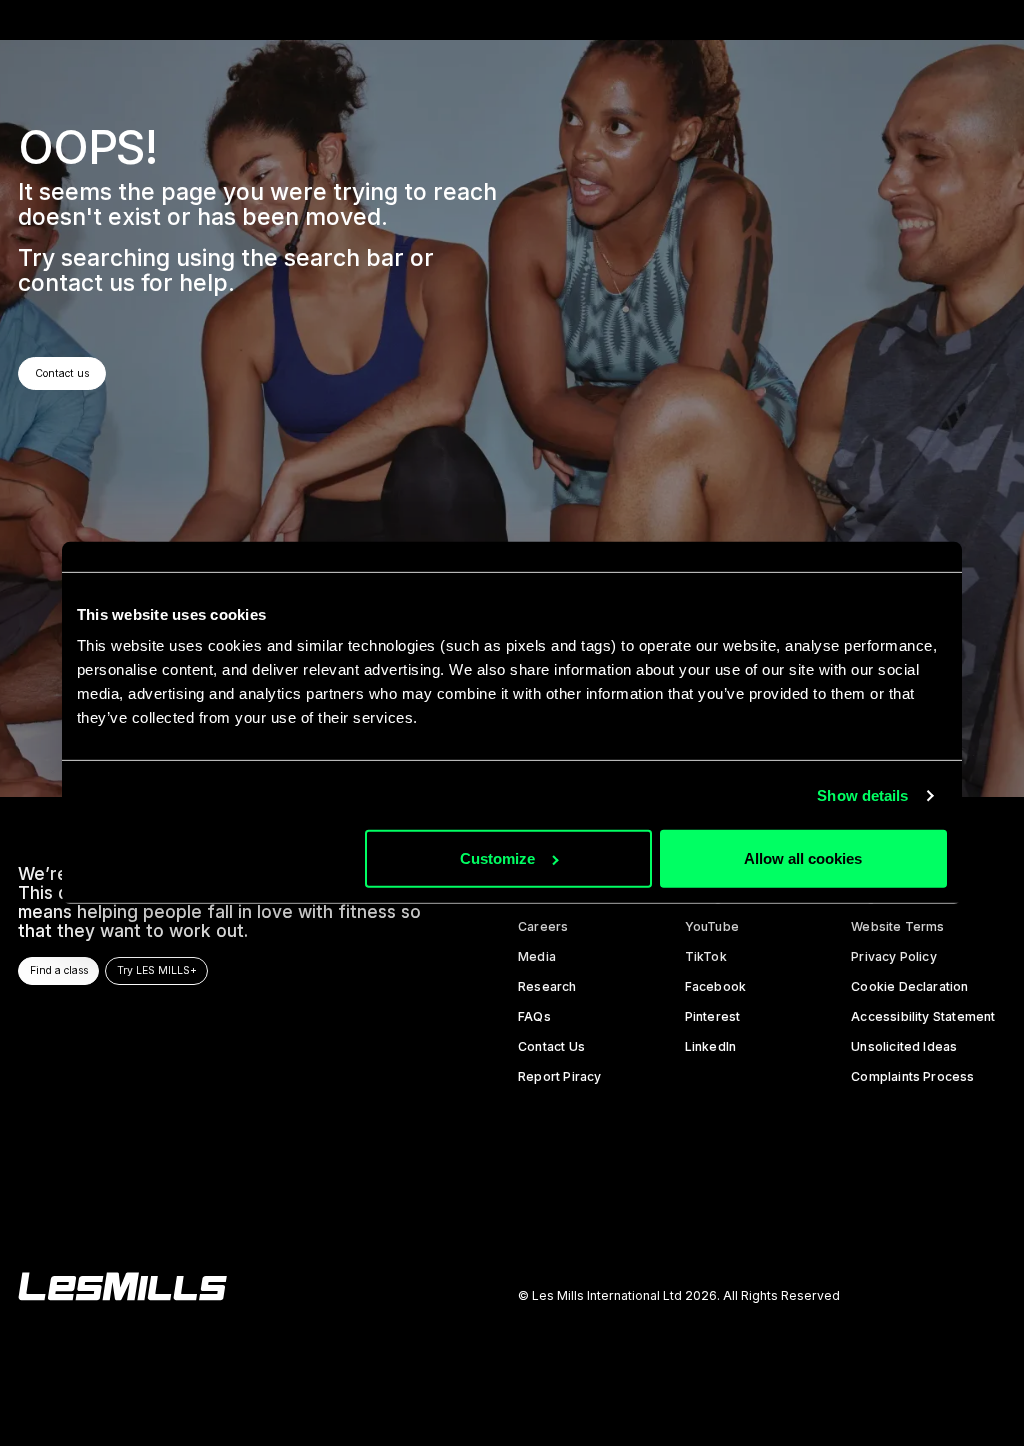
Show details (862, 795)
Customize (497, 858)
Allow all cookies (803, 858)
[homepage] (122, 1286)
